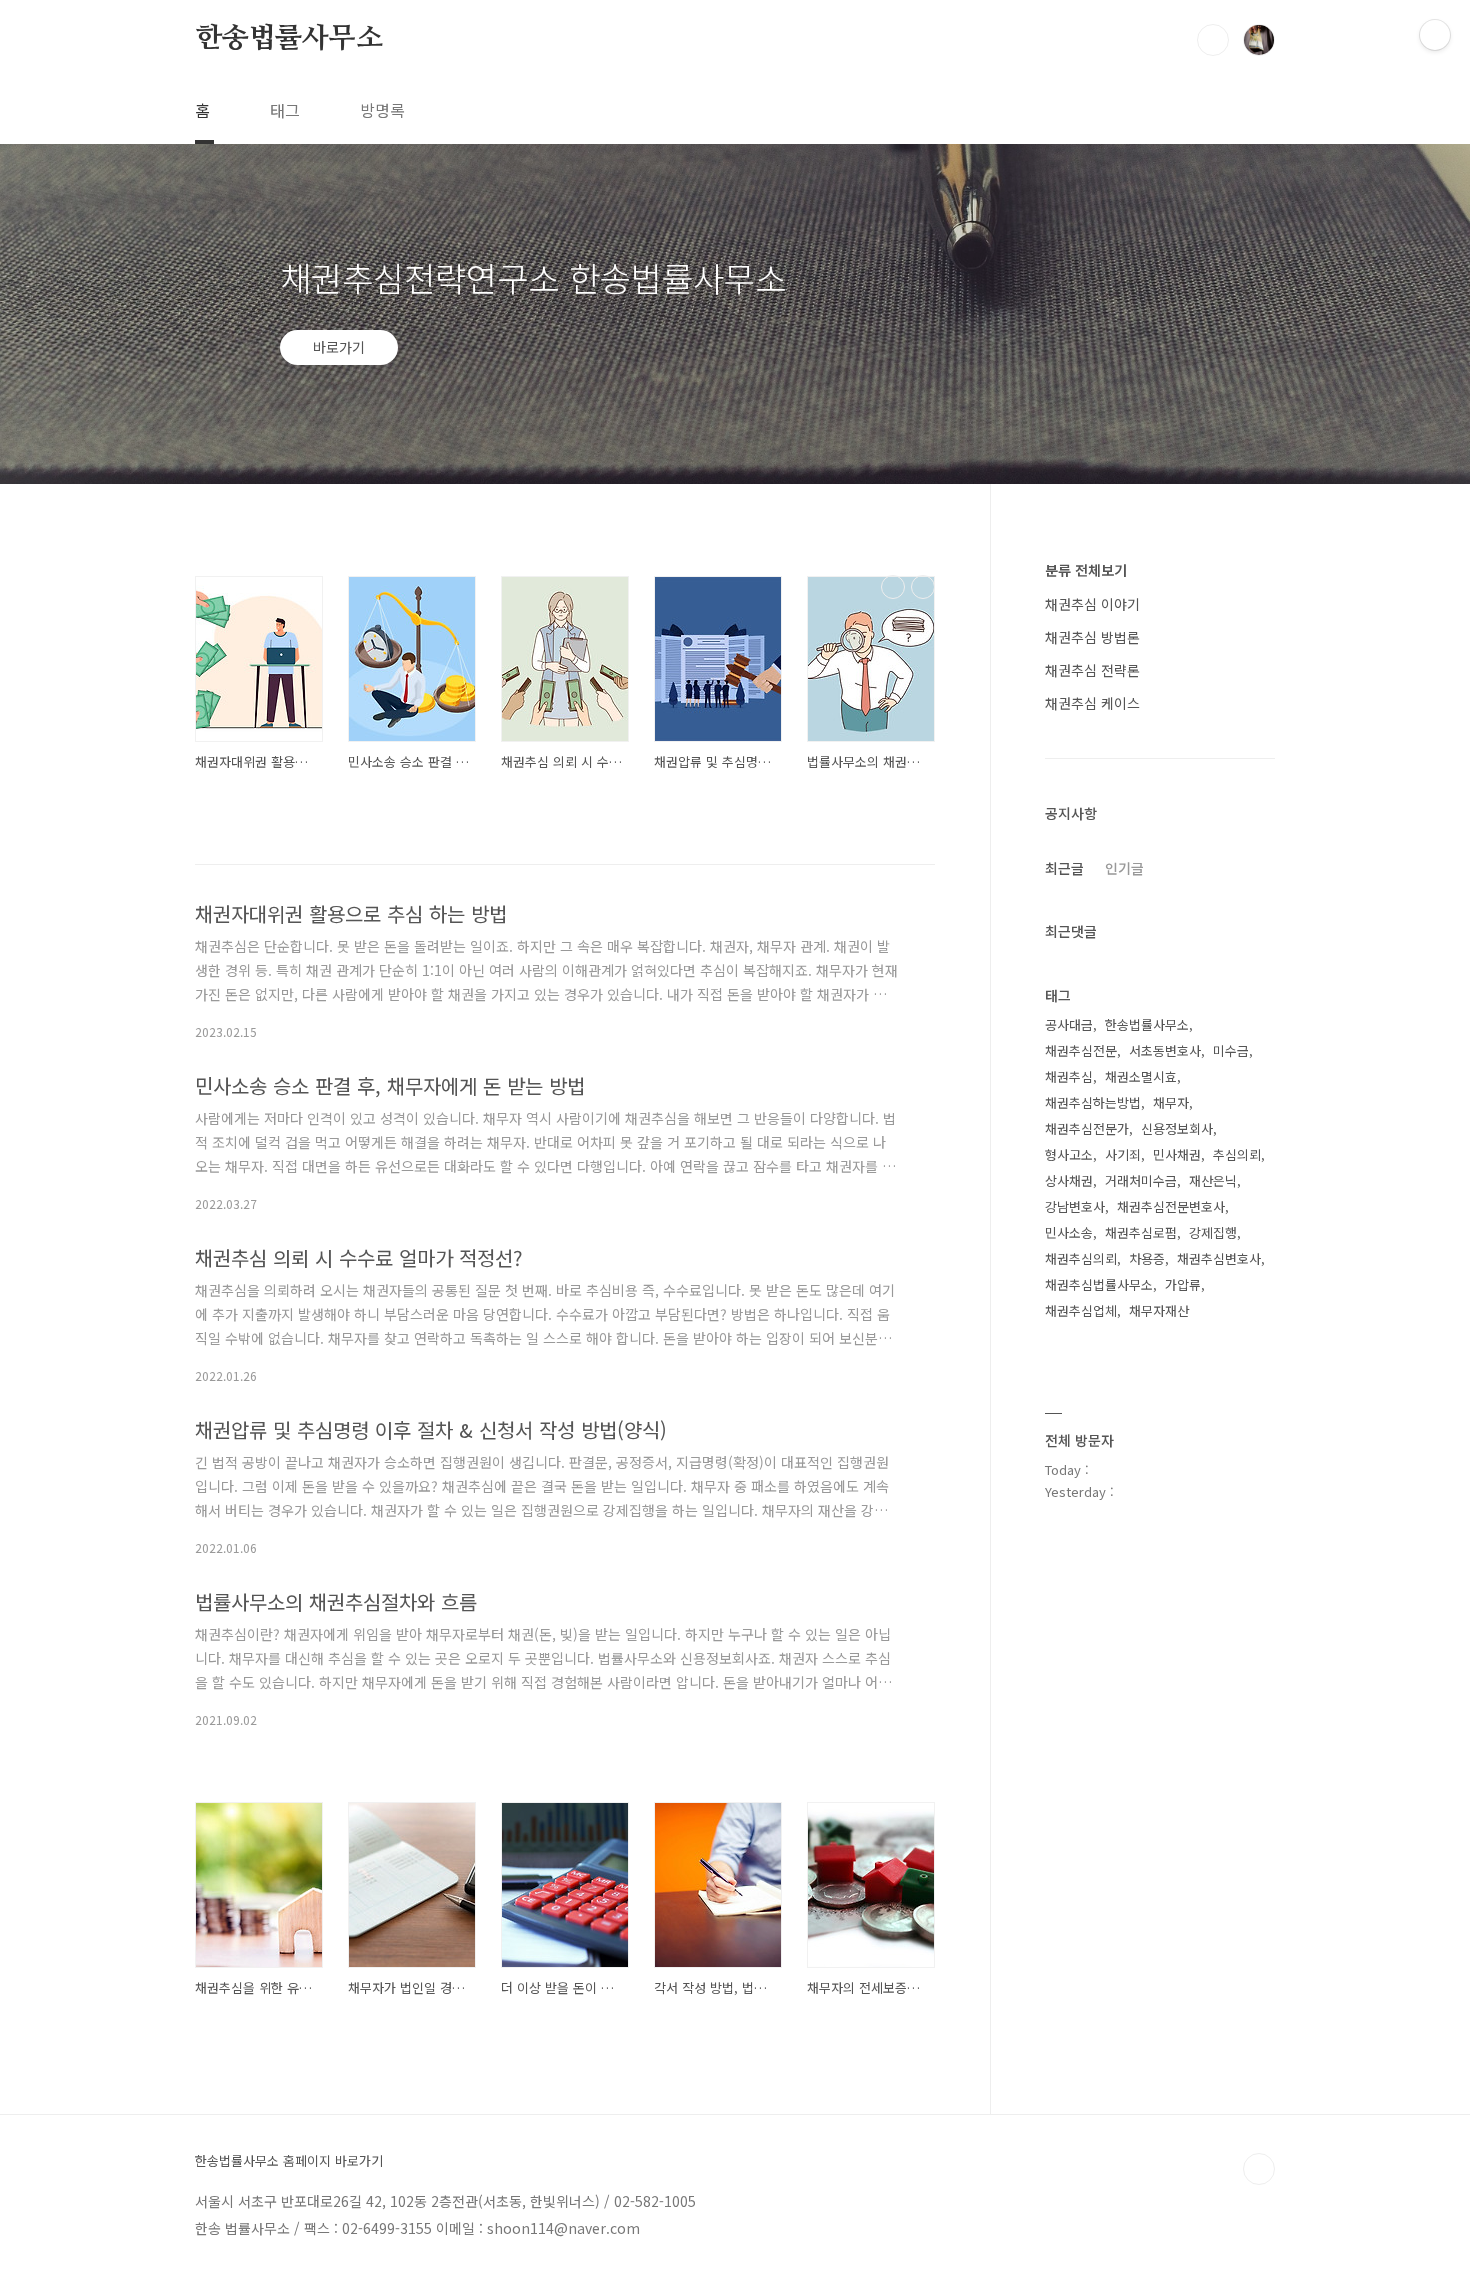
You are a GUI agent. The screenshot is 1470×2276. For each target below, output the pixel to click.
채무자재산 (1159, 1310)
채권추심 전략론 (1092, 670)
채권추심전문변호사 (1171, 1206)
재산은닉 (1213, 1180)
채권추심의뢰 (1081, 1258)
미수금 (1231, 1050)
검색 (1213, 40)
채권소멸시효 (1141, 1076)
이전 (893, 587)
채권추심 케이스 (1092, 703)
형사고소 (1069, 1154)
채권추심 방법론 (1092, 637)
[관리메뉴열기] (1435, 35)
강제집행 (1213, 1232)
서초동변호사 (1165, 1050)
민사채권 (1177, 1154)
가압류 (1183, 1284)
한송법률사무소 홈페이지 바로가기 (289, 2161)
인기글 (1124, 868)
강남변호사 (1075, 1206)
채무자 (1171, 1102)
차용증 (1147, 1258)
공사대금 (1069, 1024)
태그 (285, 110)
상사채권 (1069, 1180)
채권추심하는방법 (1093, 1102)
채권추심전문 (1081, 1050)
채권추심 (1069, 1076)
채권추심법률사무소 (1099, 1284)
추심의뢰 (1237, 1154)
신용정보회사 (1177, 1128)
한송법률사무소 (289, 39)
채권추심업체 (1081, 1310)
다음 (923, 587)
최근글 (1064, 868)
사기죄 (1123, 1154)
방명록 (382, 110)
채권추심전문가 (1087, 1128)
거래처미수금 (1141, 1180)
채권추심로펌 (1141, 1232)
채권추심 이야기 (1092, 604)
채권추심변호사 (1219, 1258)
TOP (1259, 2169)
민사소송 (1069, 1232)
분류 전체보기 (1086, 570)
